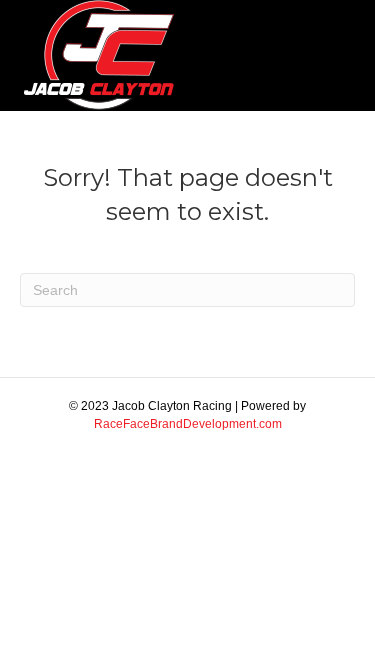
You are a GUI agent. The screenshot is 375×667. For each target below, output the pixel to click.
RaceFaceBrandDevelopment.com (188, 424)
